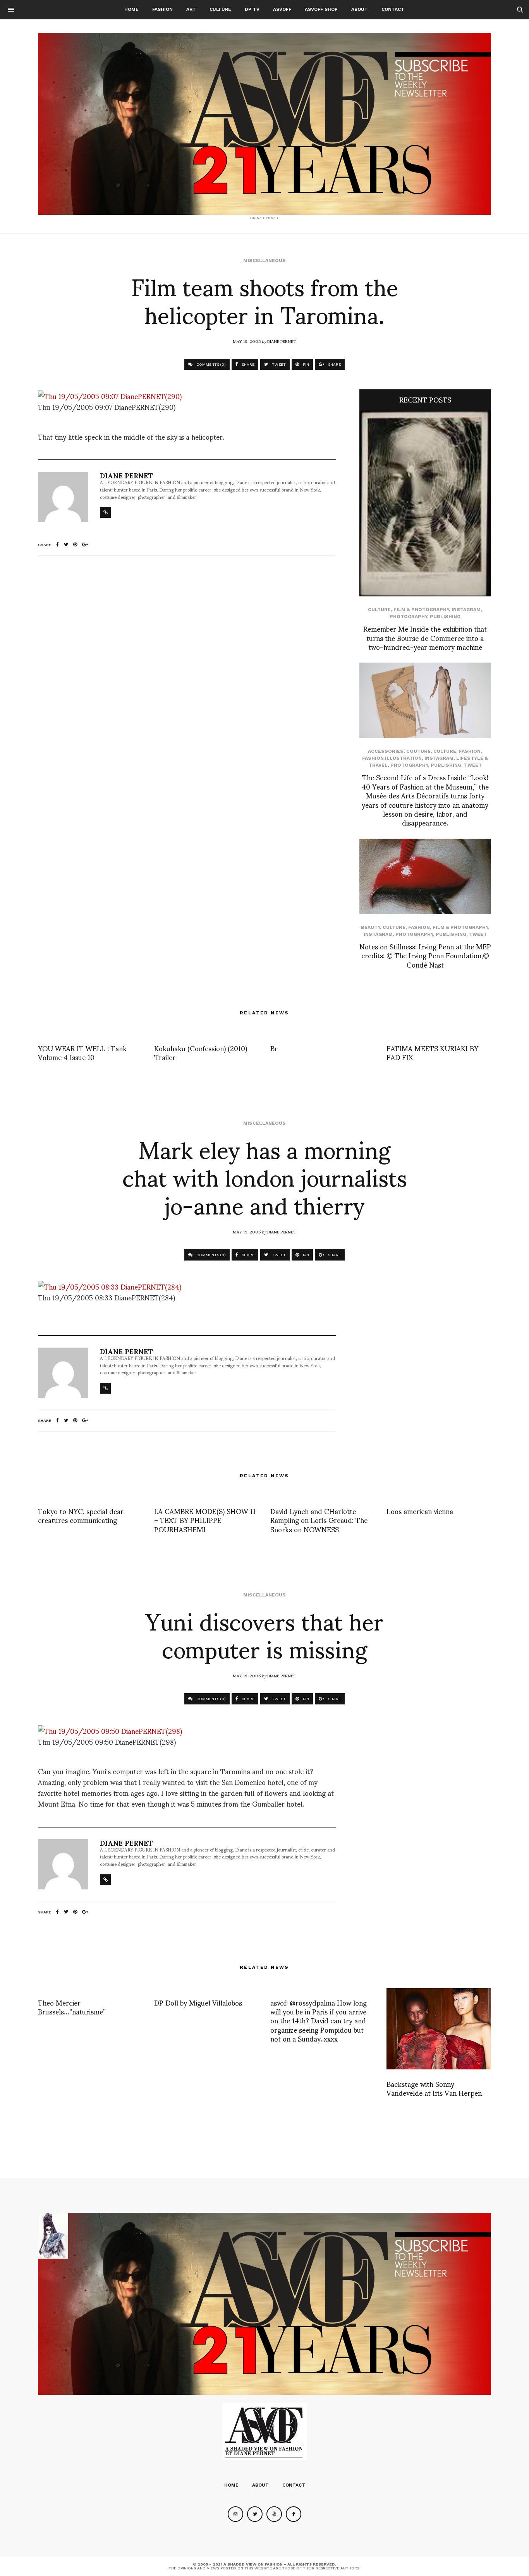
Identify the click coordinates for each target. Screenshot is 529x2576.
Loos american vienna (420, 1511)
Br (274, 1048)
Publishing (445, 617)
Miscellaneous (264, 260)
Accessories (386, 751)
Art (191, 9)
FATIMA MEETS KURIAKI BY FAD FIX (432, 1052)
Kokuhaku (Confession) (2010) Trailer (201, 1052)
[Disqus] (187, 664)
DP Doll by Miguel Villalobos (198, 2002)
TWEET (278, 364)
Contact (393, 9)
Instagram (466, 610)
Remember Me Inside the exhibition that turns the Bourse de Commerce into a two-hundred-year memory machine (425, 637)
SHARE (247, 364)
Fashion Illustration (392, 758)
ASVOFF (282, 9)
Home (131, 9)
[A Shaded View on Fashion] (264, 124)
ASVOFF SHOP (321, 9)
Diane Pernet (282, 341)
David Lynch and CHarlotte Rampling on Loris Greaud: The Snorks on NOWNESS (319, 1520)
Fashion (162, 9)
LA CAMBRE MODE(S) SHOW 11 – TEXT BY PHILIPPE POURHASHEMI (205, 1520)
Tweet (473, 765)
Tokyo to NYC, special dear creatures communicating (81, 1515)
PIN (305, 364)
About (360, 9)
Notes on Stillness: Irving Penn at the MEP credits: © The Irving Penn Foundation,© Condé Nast (425, 955)
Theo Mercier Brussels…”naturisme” (72, 2007)
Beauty (370, 927)
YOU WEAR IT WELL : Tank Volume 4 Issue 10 (82, 1052)
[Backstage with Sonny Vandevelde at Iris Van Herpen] (439, 2029)
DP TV (252, 9)
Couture (418, 751)
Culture (220, 9)
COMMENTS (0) (210, 364)
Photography (408, 617)
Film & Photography (421, 610)
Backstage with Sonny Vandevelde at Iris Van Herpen (434, 2088)
